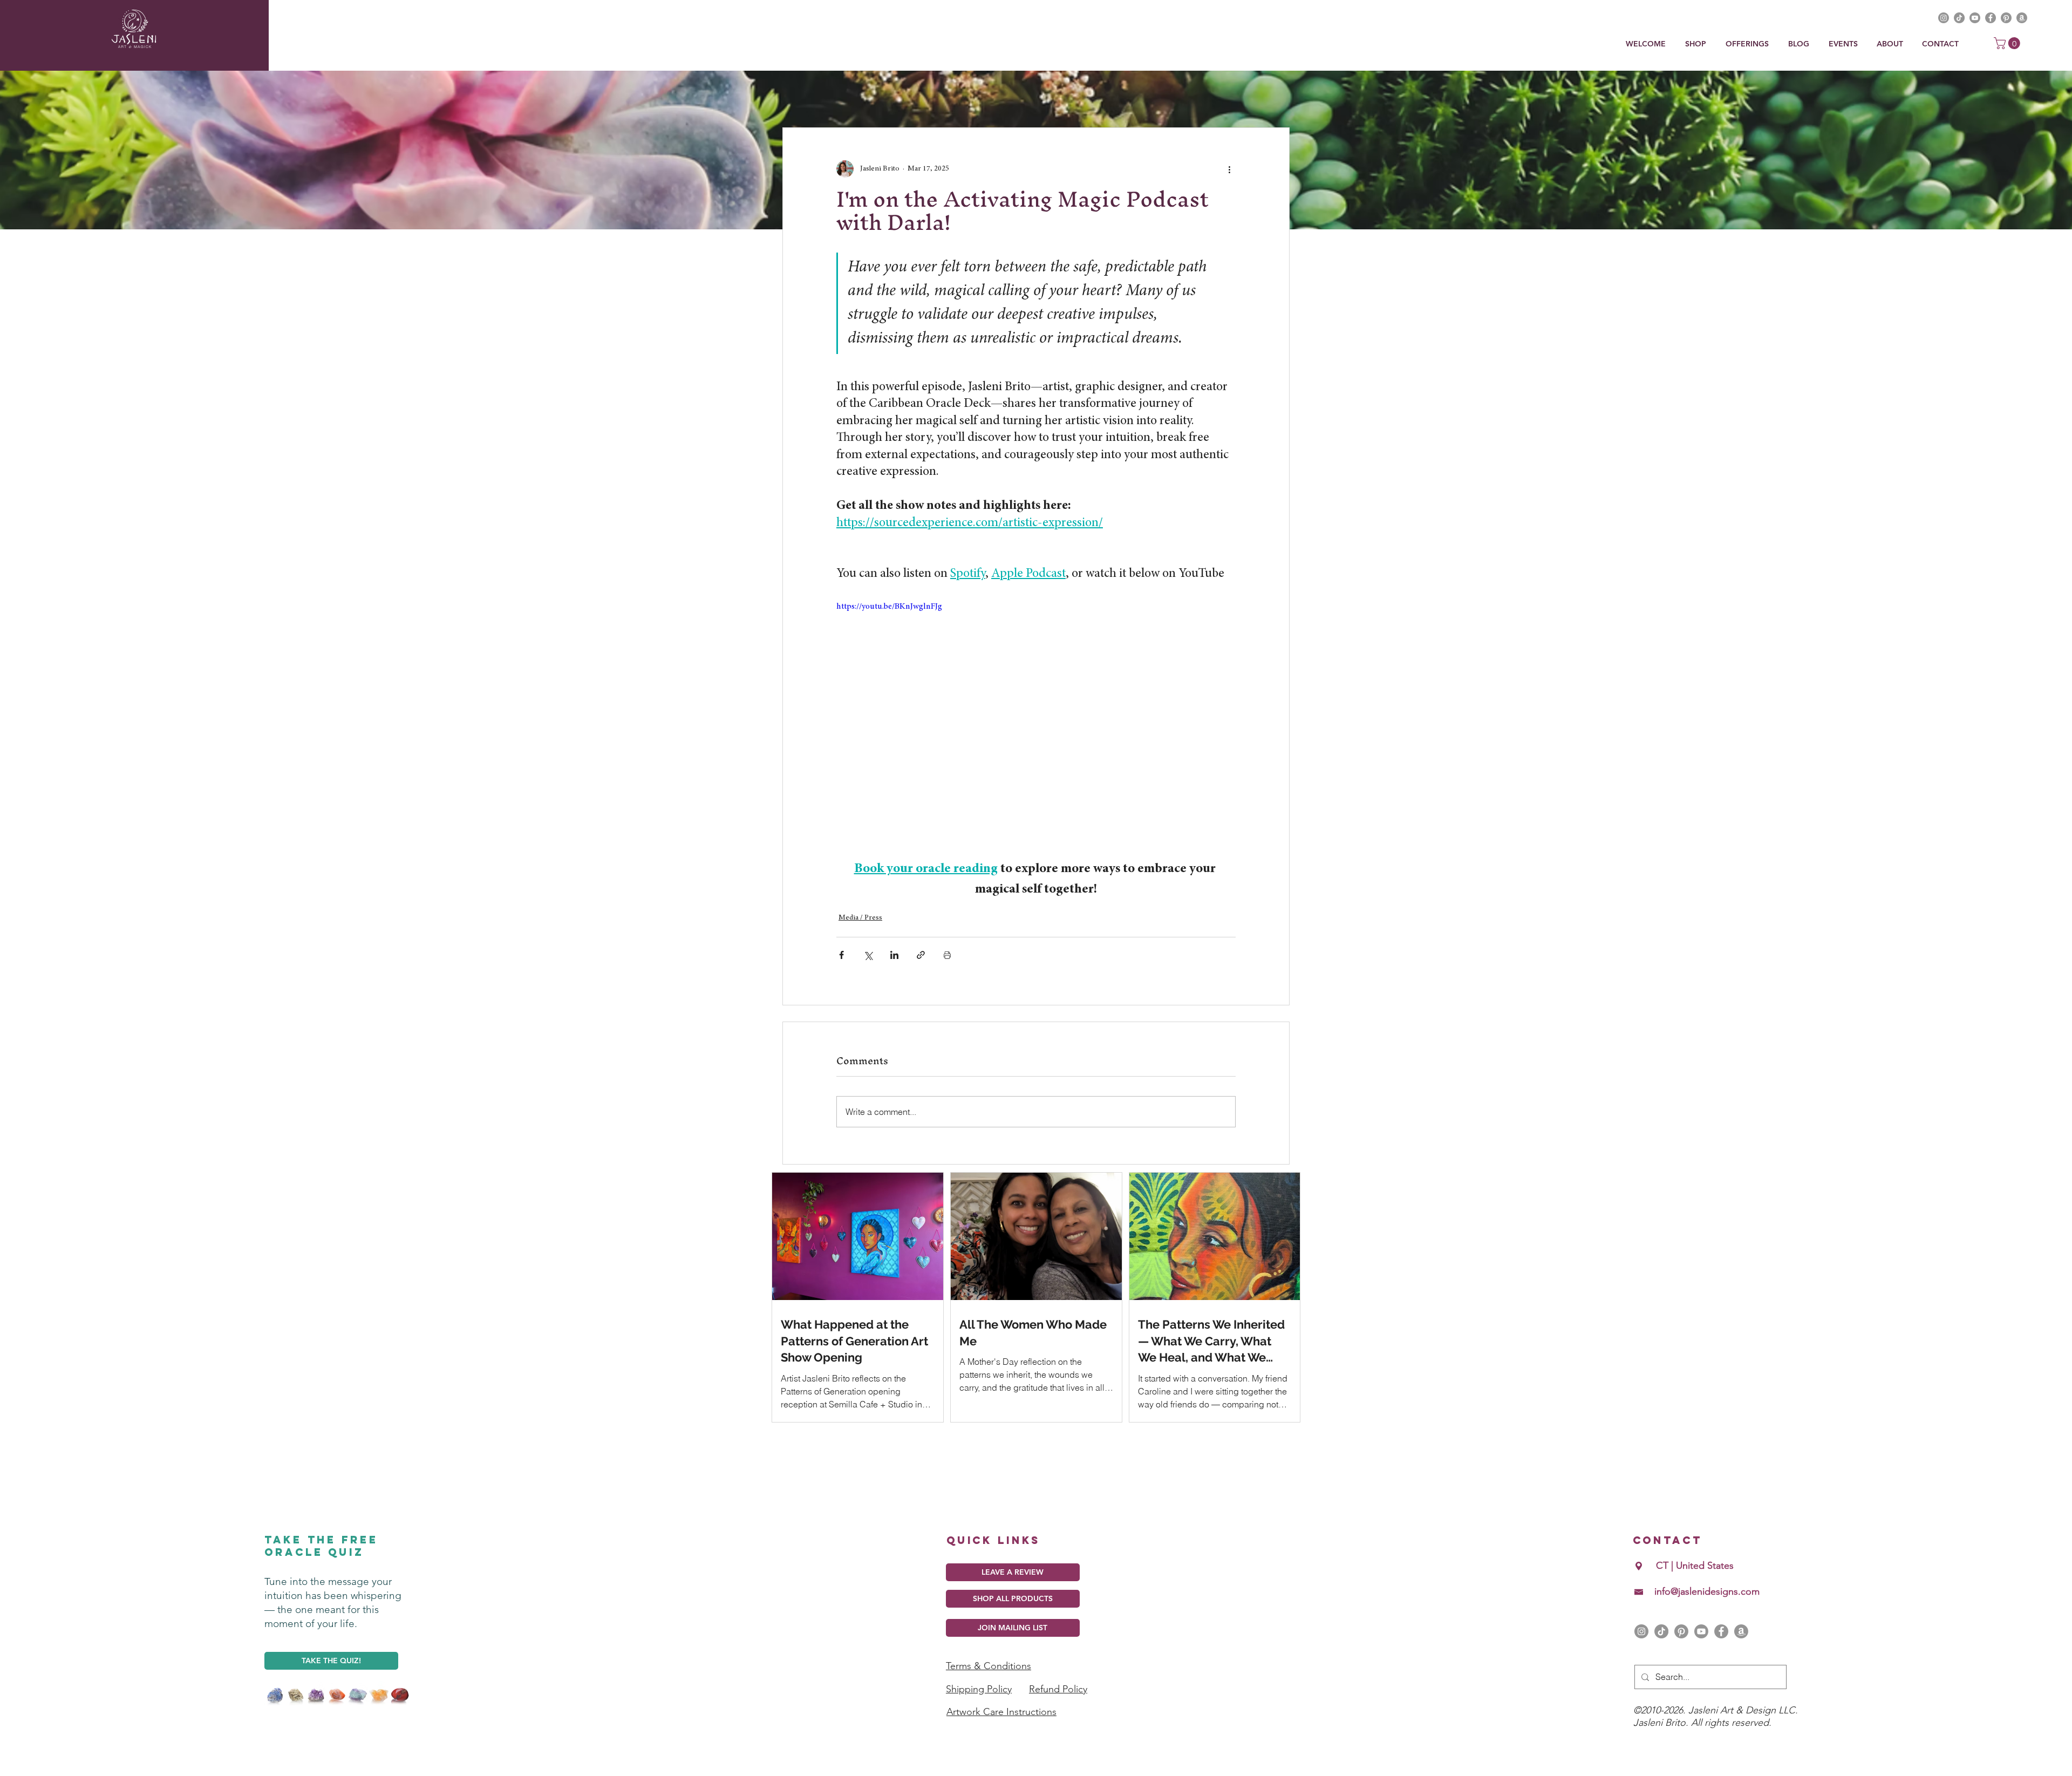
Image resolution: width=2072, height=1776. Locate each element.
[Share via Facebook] (841, 955)
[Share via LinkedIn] (894, 955)
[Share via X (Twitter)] (868, 955)
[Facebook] (1721, 1642)
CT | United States (1695, 1576)
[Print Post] (947, 955)
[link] (2008, 43)
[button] (1749, 44)
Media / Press (860, 918)
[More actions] (1229, 169)
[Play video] (1036, 712)
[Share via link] (921, 955)
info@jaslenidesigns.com (1707, 1602)
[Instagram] (1641, 1642)
